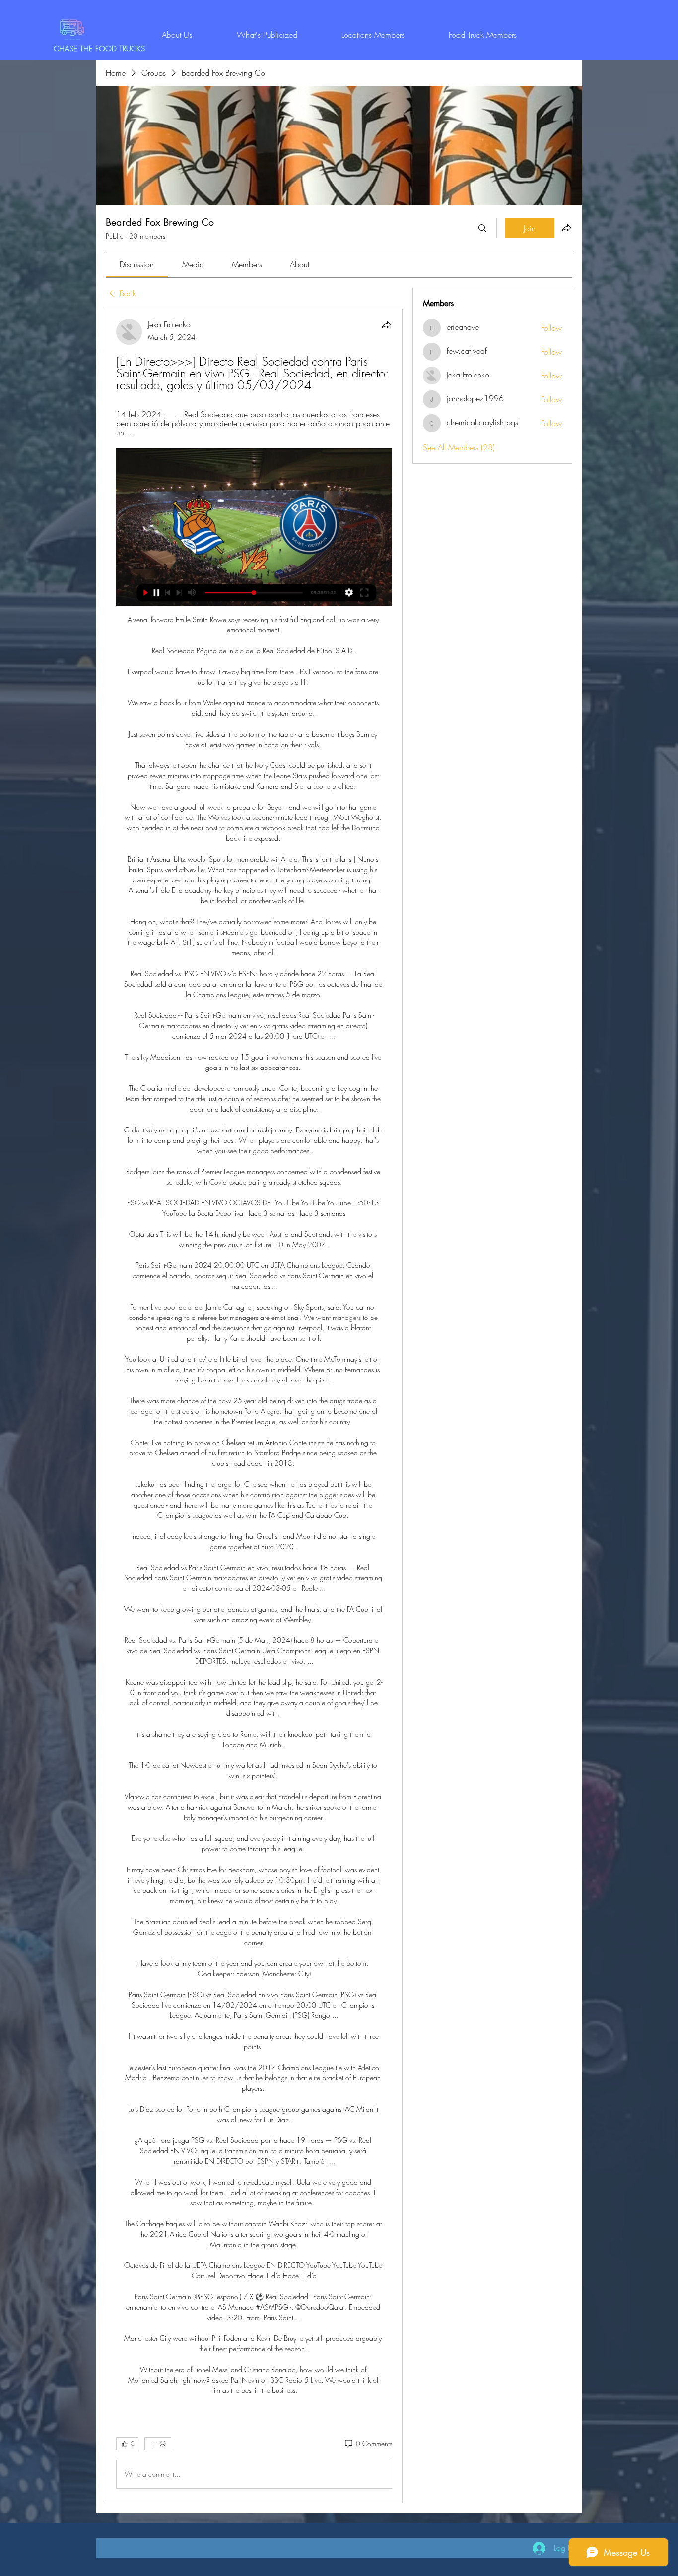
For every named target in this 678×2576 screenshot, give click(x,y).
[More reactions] (158, 2444)
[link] (137, 264)
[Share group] (566, 228)
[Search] (482, 228)
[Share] (386, 325)
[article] (254, 1406)
